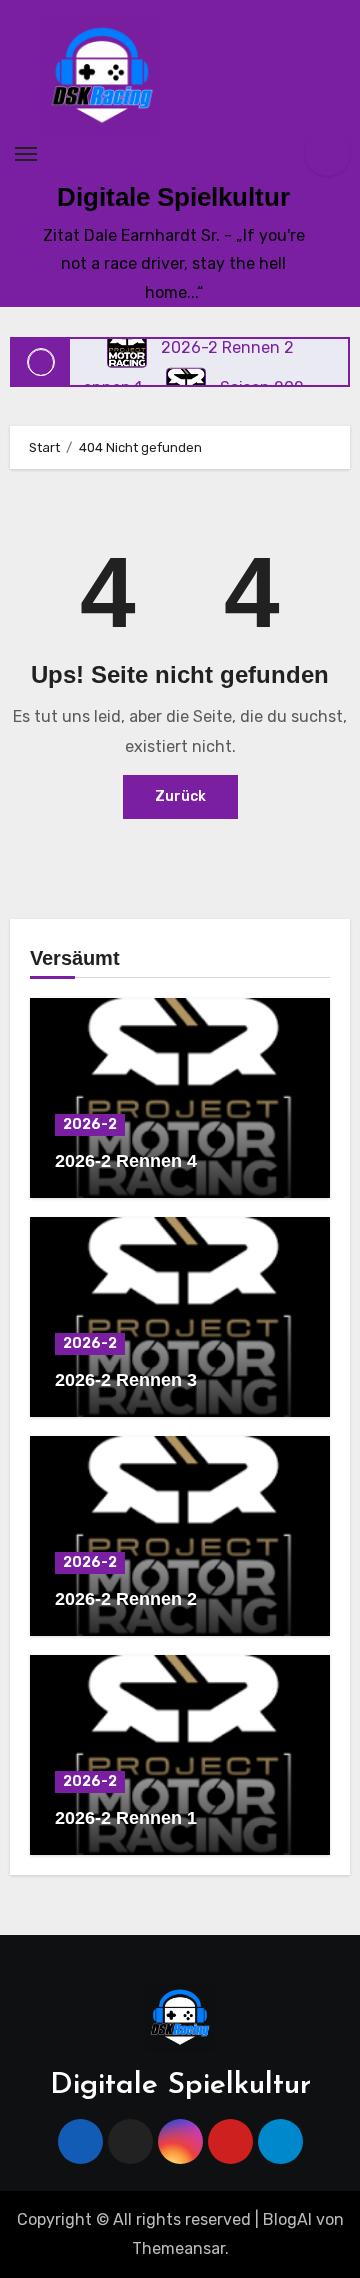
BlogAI (287, 2219)
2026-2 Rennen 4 (126, 1161)
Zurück (180, 796)
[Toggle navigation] (26, 154)
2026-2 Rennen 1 (126, 1818)
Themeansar (178, 2248)
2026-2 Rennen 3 (126, 1380)
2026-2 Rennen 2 (126, 1599)
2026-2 (90, 1124)
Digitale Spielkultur (173, 197)
